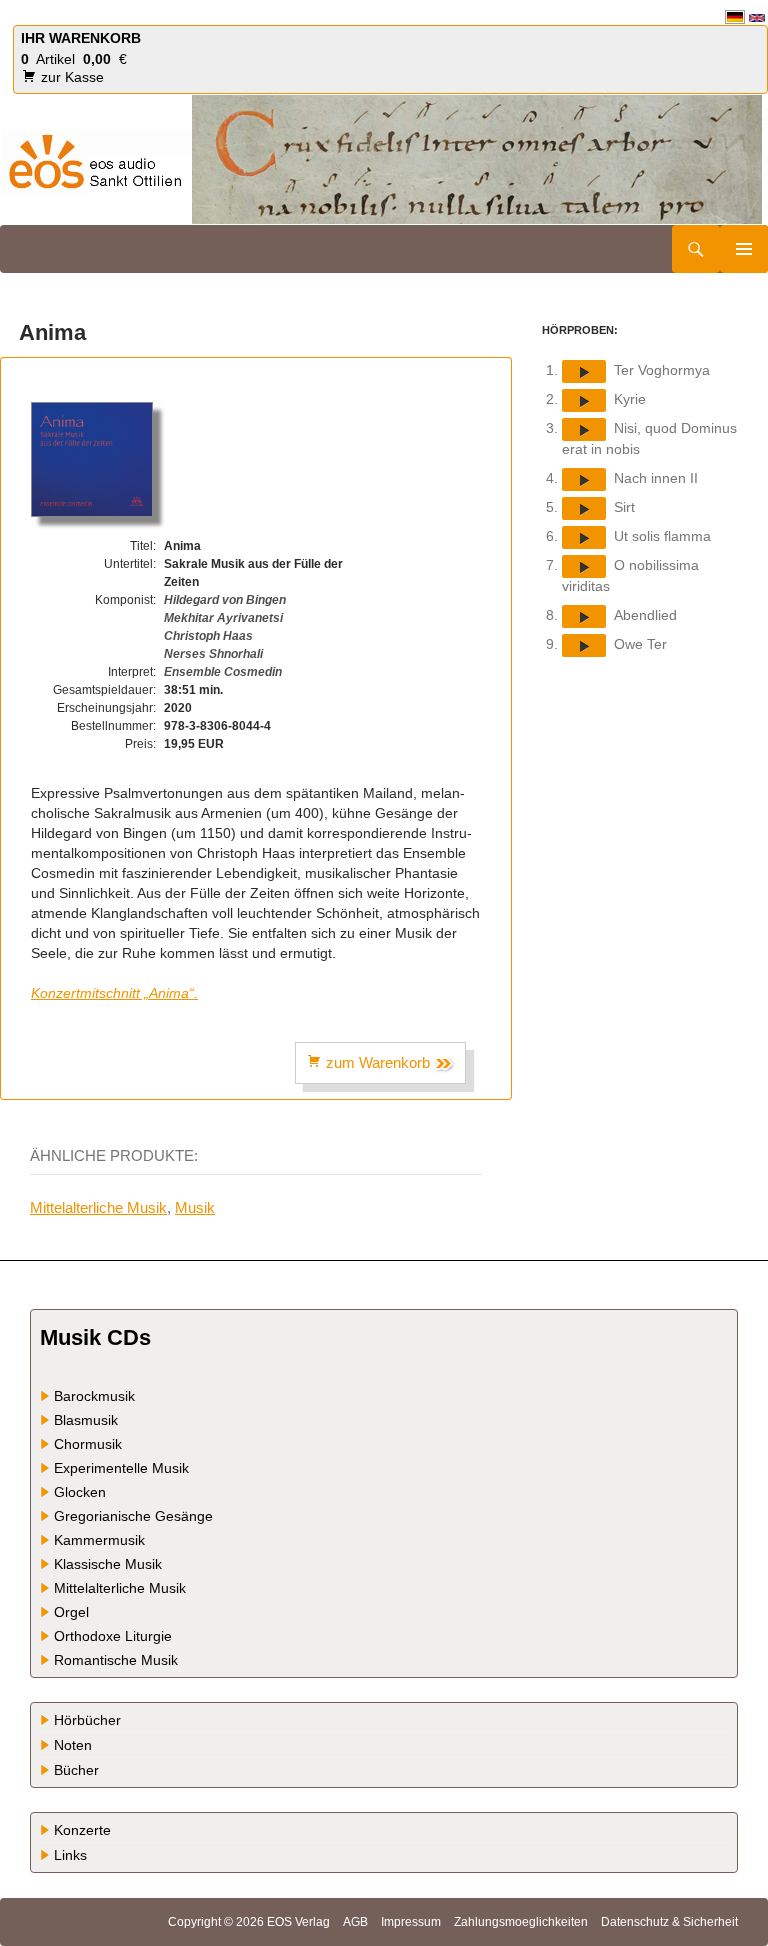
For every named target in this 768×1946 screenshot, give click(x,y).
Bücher (76, 1770)
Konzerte (82, 1830)
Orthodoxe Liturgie (113, 1636)
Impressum (411, 1922)
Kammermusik (99, 1540)
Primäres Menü (744, 249)
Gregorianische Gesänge (133, 1516)
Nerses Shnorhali (213, 654)
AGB (355, 1922)
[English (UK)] (757, 17)
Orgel (71, 1612)
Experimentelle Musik (121, 1468)
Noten (73, 1745)
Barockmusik (94, 1396)
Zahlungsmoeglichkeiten (521, 1922)
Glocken (80, 1492)
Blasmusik (86, 1420)
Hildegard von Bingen (225, 600)
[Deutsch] (735, 16)
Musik (195, 1207)
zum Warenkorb (378, 1062)
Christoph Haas (208, 636)
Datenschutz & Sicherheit (669, 1922)
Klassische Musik (108, 1564)
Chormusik (88, 1444)
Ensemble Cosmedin (223, 672)
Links (70, 1855)
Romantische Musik (116, 1660)
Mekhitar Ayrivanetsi (223, 618)
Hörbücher (87, 1720)
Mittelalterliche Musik (98, 1207)
